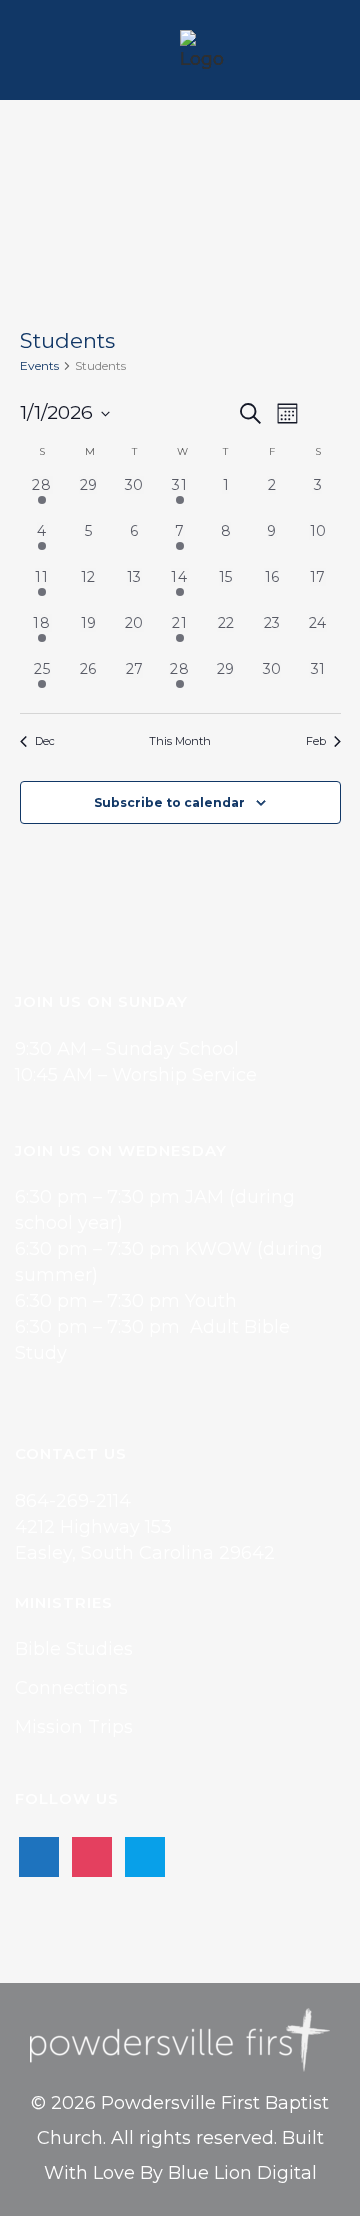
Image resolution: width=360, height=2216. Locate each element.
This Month (180, 741)
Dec (45, 741)
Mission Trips (74, 1727)
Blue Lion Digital (242, 2173)
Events (39, 365)
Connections (71, 1688)
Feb (316, 741)
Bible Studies (74, 1649)
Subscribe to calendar (169, 802)
